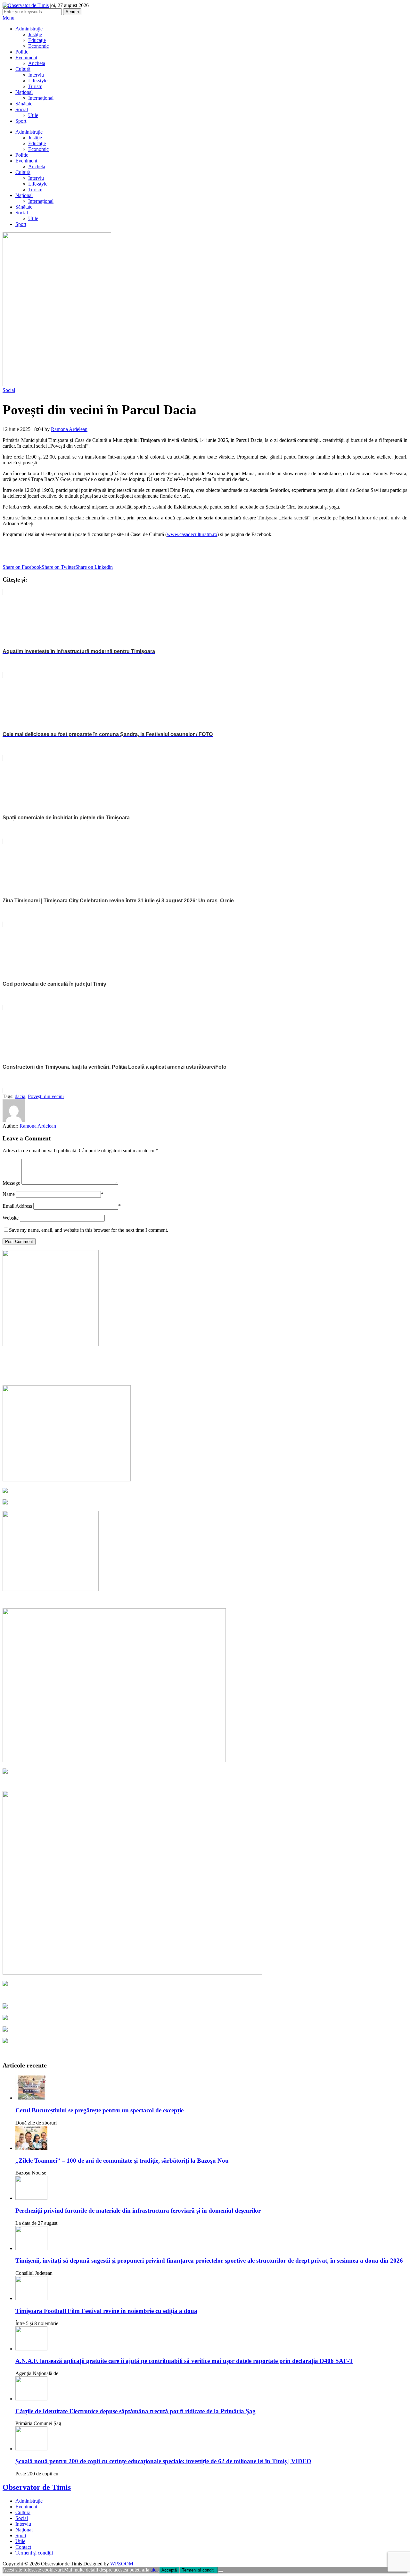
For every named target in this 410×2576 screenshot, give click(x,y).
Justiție (35, 34)
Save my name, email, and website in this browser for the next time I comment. (89, 1230)
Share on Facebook (22, 567)
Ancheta (37, 63)
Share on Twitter (58, 567)
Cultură (23, 69)
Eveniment (26, 58)
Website (11, 1218)
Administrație (29, 29)
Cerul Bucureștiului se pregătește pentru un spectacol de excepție (99, 2110)
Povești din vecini (46, 1096)
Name (9, 1194)
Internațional (41, 98)
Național (24, 92)
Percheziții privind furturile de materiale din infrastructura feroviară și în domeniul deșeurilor (138, 2211)
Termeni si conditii (199, 2570)
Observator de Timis (37, 2487)
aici (154, 2570)
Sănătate (24, 104)
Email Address (17, 1206)
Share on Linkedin (94, 567)
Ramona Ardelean (69, 429)
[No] (221, 2572)
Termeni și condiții (34, 2553)
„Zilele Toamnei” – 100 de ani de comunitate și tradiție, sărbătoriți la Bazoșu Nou (122, 2161)
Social (22, 109)
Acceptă (169, 2570)
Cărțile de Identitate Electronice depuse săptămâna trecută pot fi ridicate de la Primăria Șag (135, 2411)
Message (11, 1183)
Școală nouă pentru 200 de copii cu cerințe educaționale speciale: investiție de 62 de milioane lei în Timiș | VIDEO (163, 2461)
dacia (20, 1096)
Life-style (38, 81)
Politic (22, 52)
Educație (37, 40)
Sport (21, 121)
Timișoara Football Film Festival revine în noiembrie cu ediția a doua (106, 2311)
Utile (33, 115)
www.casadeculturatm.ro (192, 534)
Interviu (36, 75)
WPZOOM (122, 2564)
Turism (35, 86)
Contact (23, 2547)
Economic (38, 46)
